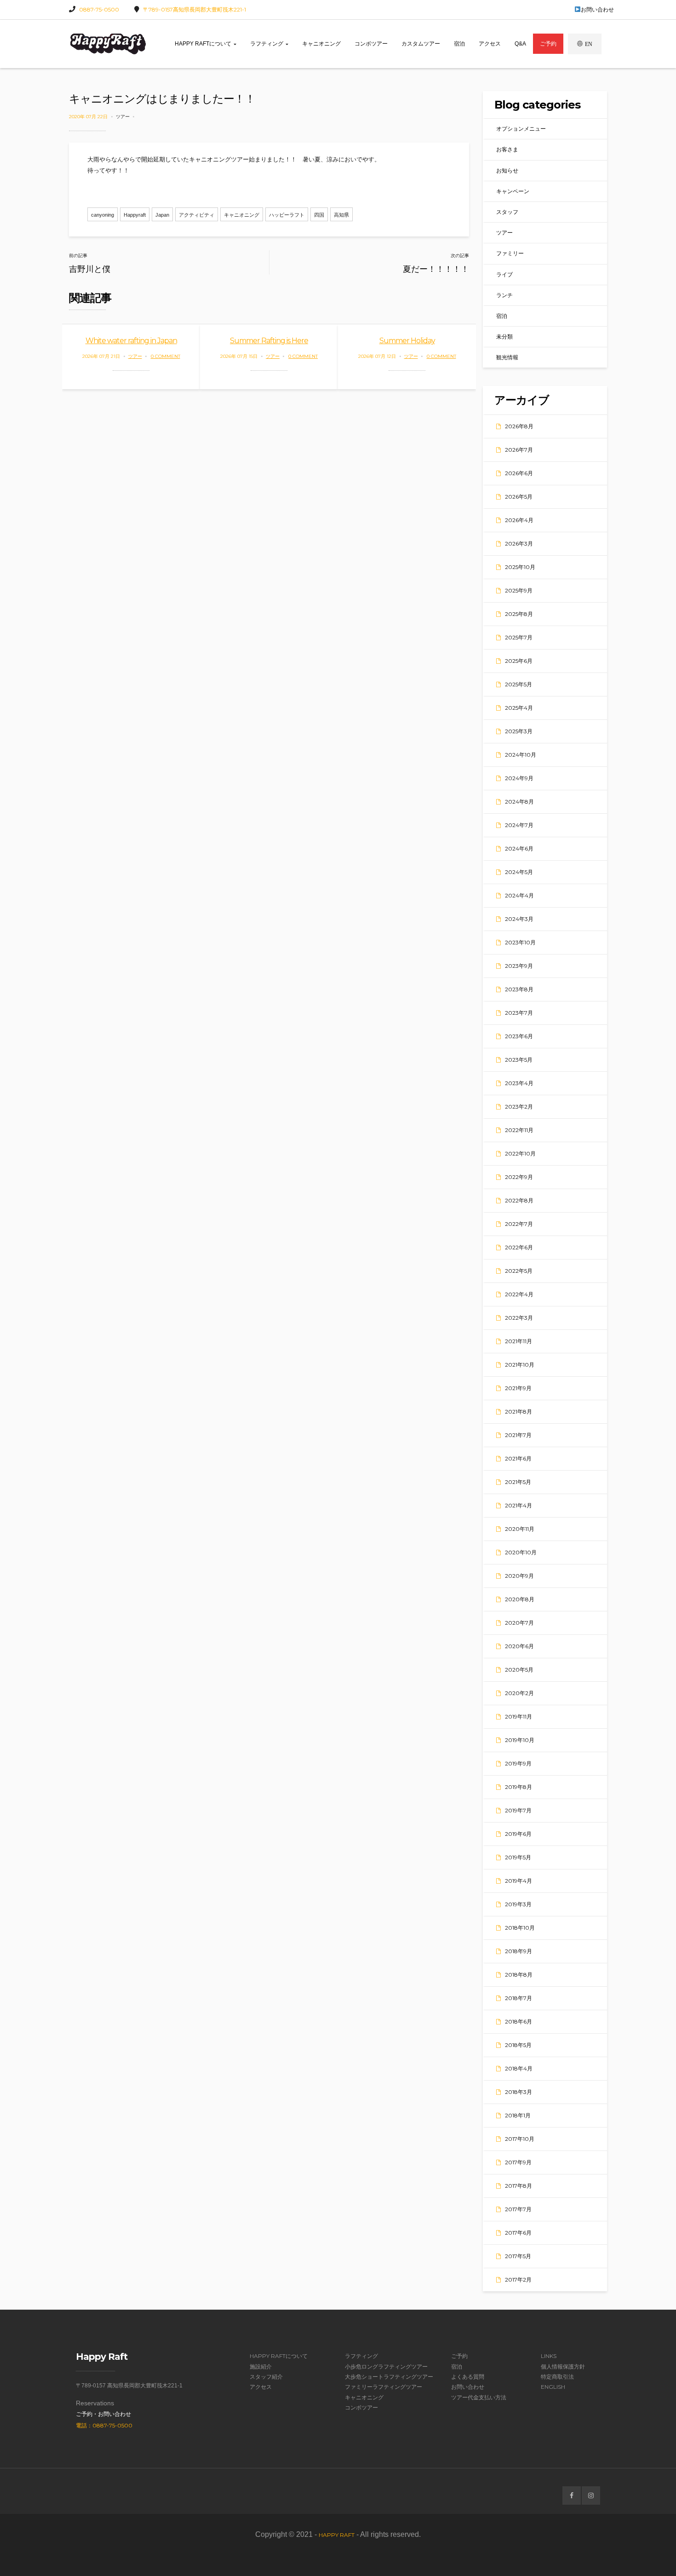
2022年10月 (520, 1153)
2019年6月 (518, 1834)
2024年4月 (519, 895)
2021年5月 (518, 1482)
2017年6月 (518, 2233)
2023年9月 (519, 966)
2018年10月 (520, 1928)
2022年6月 (519, 1247)
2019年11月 (518, 1716)
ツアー (123, 117)
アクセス (490, 44)
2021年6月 (518, 1458)
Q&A (520, 44)
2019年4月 (518, 1881)
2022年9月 (519, 1177)
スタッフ (507, 212)
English (553, 2387)
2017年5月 (518, 2256)
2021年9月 (518, 1388)
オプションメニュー (521, 129)
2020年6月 (519, 1646)
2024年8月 (519, 802)
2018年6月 (518, 2021)
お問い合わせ (597, 9)
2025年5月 (518, 684)
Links (549, 2356)
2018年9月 (518, 1951)
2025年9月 (519, 590)
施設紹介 (261, 2366)
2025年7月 (519, 637)
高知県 (341, 215)
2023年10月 (520, 942)
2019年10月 (520, 1740)
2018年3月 (518, 2092)
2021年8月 (518, 1412)
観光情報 (507, 357)
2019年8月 (518, 1787)
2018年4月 (519, 2068)
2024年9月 (519, 778)
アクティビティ (197, 215)
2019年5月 (518, 1857)
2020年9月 (519, 1576)
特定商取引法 (557, 2377)
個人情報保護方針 (563, 2366)
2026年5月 (519, 497)
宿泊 (459, 44)
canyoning (103, 215)
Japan (162, 215)
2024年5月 (519, 872)
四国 (319, 215)
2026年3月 (519, 543)
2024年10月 (521, 755)
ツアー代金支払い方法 (479, 2397)
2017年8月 (518, 2186)
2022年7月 (519, 1224)
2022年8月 (519, 1200)
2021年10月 (520, 1365)
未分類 (504, 336)
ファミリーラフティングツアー (384, 2387)
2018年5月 (518, 2045)
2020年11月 (520, 1529)
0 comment (166, 356)
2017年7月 (518, 2209)
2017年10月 (520, 2139)
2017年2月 (518, 2280)
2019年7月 (518, 1810)
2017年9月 (518, 2162)
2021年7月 (518, 1435)
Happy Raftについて (204, 44)
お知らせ (507, 170)
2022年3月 (519, 1318)
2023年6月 (519, 1036)
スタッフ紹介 (266, 2377)
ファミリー (510, 253)
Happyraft (135, 215)
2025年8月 (519, 614)
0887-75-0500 (99, 9)
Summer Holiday (407, 341)
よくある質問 (468, 2377)
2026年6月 (519, 473)
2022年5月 (519, 1271)
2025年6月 (519, 661)
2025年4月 (519, 708)
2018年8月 (519, 1975)
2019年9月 (518, 1763)
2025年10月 (520, 567)
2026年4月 (519, 520)
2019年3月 (518, 1904)
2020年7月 (519, 1623)
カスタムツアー (421, 44)
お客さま (507, 149)
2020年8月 (520, 1599)
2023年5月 (519, 1060)
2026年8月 (519, 426)
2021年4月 (518, 1505)
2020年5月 (519, 1670)
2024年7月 (519, 825)
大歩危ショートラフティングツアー (389, 2377)
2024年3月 (519, 919)
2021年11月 (518, 1341)
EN (589, 44)
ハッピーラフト (287, 215)
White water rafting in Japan (131, 341)
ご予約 (548, 44)
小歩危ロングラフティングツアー (386, 2366)
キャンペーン (513, 191)
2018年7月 (518, 1998)
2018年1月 (518, 2115)
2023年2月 (519, 1107)
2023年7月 (519, 1013)
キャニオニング (321, 44)
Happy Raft (337, 2535)
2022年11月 (519, 1130)
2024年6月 (519, 848)
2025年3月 (519, 731)
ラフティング (267, 44)
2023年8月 (519, 989)
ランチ (504, 295)
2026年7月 (519, 450)
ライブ (504, 274)
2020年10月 (521, 1552)
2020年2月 (519, 1693)
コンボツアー (371, 44)
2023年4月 (519, 1083)
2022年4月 (519, 1294)
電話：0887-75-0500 (104, 2425)
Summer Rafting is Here (269, 341)
